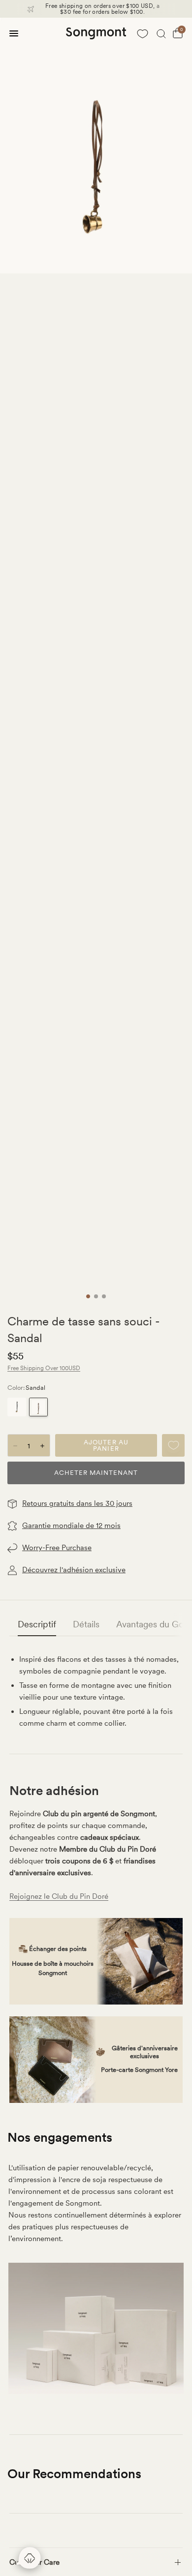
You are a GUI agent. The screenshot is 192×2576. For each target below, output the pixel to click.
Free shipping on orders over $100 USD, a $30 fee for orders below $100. (102, 9)
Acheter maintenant (96, 1473)
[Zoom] (96, 146)
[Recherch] (161, 33)
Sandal (38, 1407)
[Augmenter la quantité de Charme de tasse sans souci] (42, 1446)
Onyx (17, 1407)
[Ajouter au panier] (106, 1445)
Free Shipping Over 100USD (44, 1368)
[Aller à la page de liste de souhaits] (142, 33)
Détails (86, 1624)
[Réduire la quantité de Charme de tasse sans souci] (15, 1446)
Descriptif (37, 1624)
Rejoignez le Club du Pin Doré (59, 1896)
